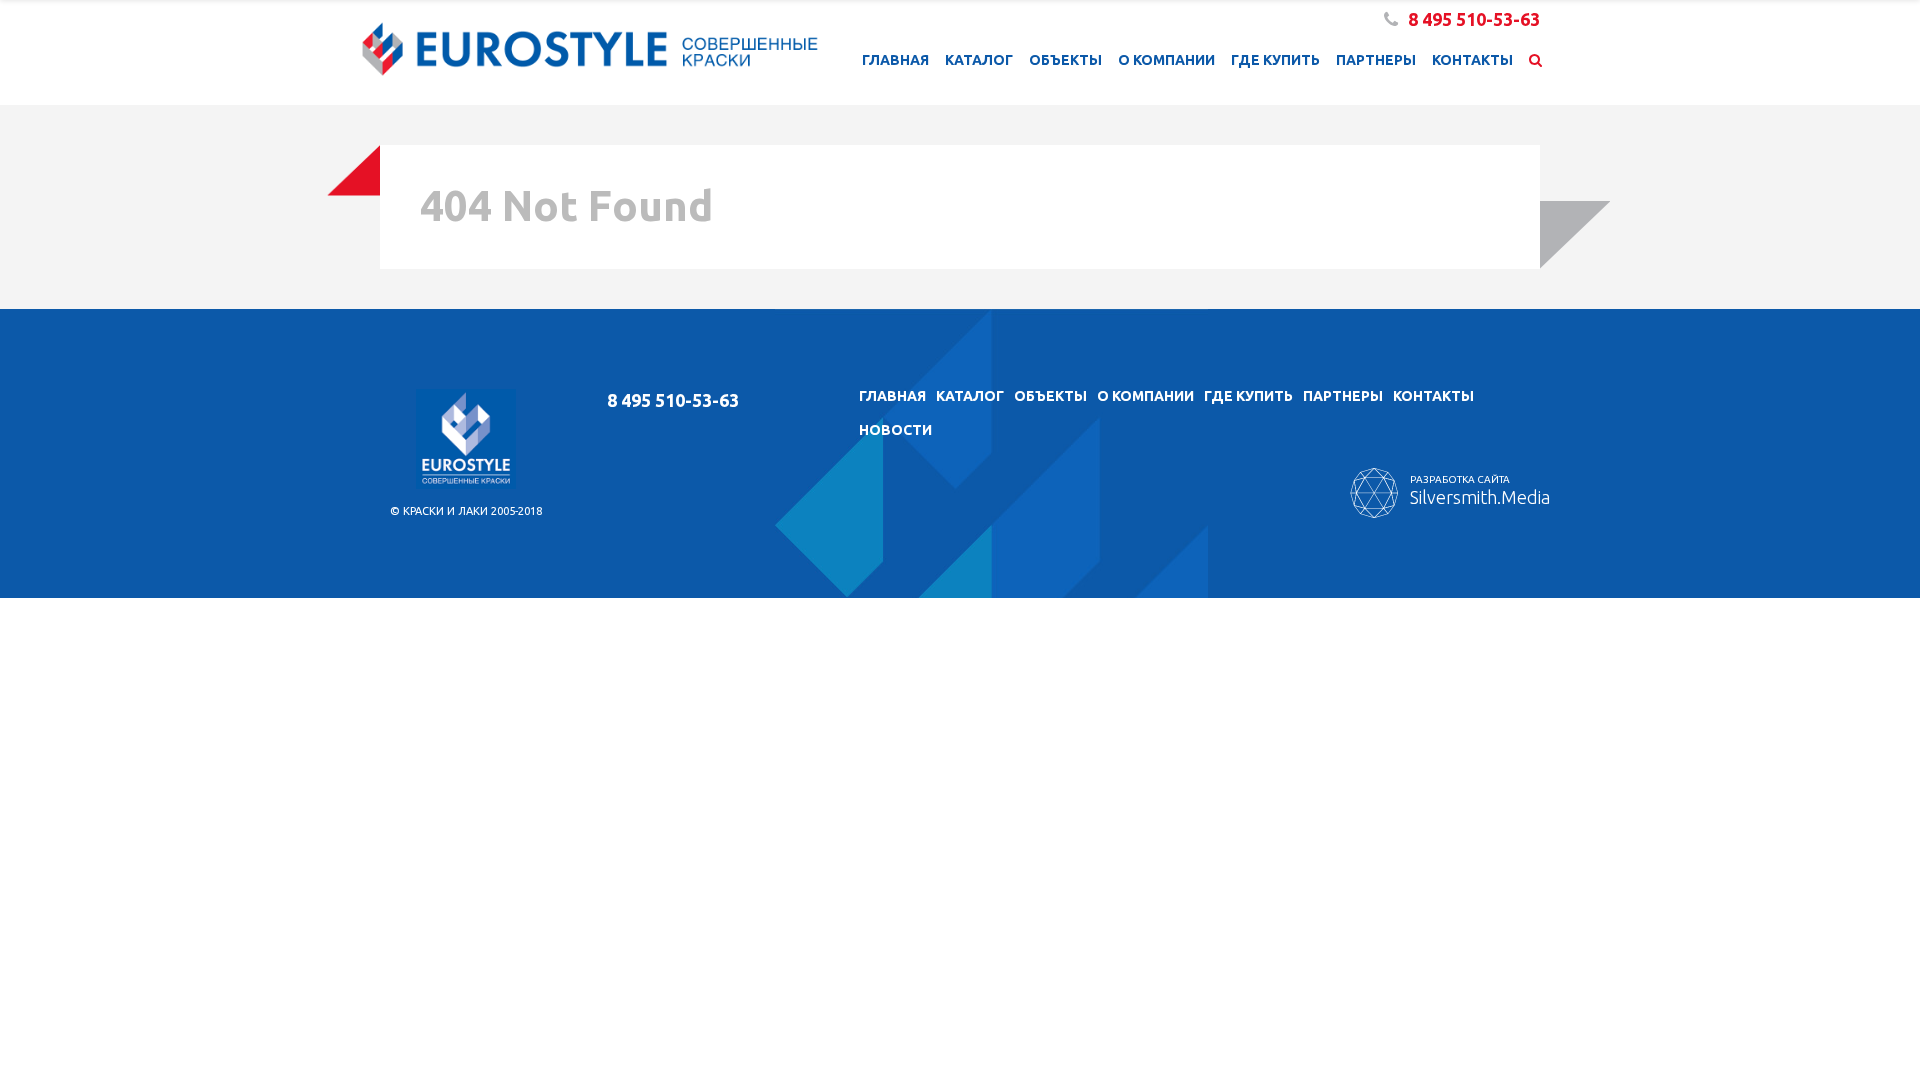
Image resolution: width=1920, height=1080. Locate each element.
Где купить (1275, 60)
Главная (895, 60)
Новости (895, 430)
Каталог (979, 60)
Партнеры (1376, 60)
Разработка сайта (1480, 490)
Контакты (1472, 60)
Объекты (1065, 60)
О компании (1166, 60)
